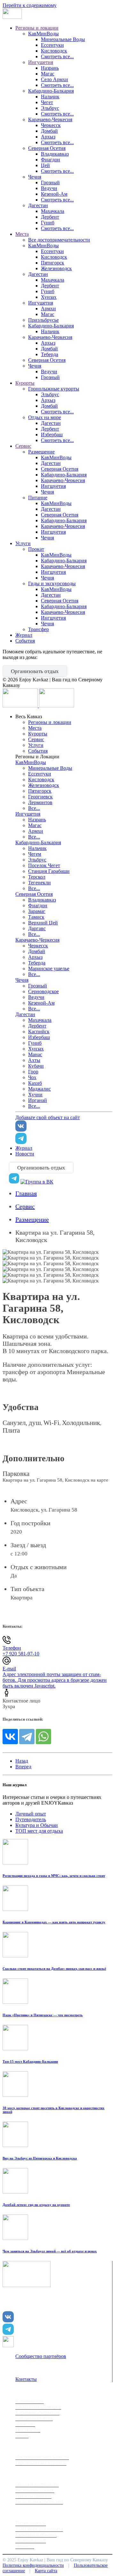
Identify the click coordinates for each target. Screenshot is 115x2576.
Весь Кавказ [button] (29, 716)
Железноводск (56, 268)
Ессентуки (52, 45)
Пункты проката (33, 2496)
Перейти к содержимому (30, 5)
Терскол (37, 877)
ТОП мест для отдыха (39, 1831)
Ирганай (38, 1100)
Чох (32, 1077)
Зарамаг (37, 911)
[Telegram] (27, 1737)
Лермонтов (40, 802)
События (25, 641)
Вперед (23, 1767)
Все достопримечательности (59, 240)
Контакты (26, 2379)
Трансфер (38, 629)
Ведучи (49, 188)
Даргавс (37, 928)
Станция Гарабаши (49, 871)
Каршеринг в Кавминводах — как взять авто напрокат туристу (54, 1922)
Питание (38, 498)
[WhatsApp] (43, 1737)
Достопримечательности (42, 2457)
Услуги (23, 543)
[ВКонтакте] (10, 1737)
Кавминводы (30, 2401)
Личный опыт (31, 1814)
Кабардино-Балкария (51, 91)
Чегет (47, 102)
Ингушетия (41, 62)
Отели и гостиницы (37, 2484)
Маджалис (39, 1089)
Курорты (25, 383)
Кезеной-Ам (54, 194)
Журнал (24, 635)
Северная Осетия (47, 148)
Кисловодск (54, 51)
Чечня (35, 177)
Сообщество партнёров (41, 2356)
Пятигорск (53, 263)
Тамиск (36, 917)
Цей (45, 165)
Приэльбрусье (43, 320)
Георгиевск (40, 797)
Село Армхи (54, 79)
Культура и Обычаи (37, 1825)
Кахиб (35, 1083)
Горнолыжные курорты (54, 389)
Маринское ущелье (49, 969)
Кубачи (36, 1066)
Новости (25, 1154)
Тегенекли (39, 883)
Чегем (35, 854)
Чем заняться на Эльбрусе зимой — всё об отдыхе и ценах (50, 2251)
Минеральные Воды (63, 39)
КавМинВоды (43, 34)
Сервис (23, 446)
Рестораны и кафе (35, 2490)
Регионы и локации (37, 28)
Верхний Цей (43, 923)
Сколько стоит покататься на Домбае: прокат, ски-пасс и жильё (54, 1969)
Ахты (34, 1060)
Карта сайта (46, 2571)
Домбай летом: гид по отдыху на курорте (36, 2205)
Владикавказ (55, 154)
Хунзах (49, 297)
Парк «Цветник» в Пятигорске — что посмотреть (43, 2015)
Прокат (36, 549)
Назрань (50, 68)
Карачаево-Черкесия (50, 119)
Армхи (48, 309)
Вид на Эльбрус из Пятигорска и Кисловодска (40, 2158)
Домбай (49, 131)
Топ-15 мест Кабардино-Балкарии (30, 2061)
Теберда (50, 354)
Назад (22, 1761)
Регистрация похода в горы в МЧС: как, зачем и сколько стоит (54, 1876)
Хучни (35, 1095)
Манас (35, 1054)
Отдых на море (45, 417)
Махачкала (53, 211)
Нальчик (50, 97)
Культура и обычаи (36, 2534)
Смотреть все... (57, 56)
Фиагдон (50, 160)
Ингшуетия (53, 486)
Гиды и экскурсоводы (52, 583)
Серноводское (43, 991)
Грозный (50, 182)
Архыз (48, 137)
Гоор (33, 1072)
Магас (48, 74)
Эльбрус (50, 108)
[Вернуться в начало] (12, 17)
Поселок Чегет (44, 865)
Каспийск (39, 1032)
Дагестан (38, 205)
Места (22, 234)
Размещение (41, 452)
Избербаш (52, 435)
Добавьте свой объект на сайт (48, 1117)
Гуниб (48, 223)
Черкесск (51, 125)
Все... (34, 808)
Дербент (50, 217)
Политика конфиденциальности (33, 2565)
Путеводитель (31, 1819)
